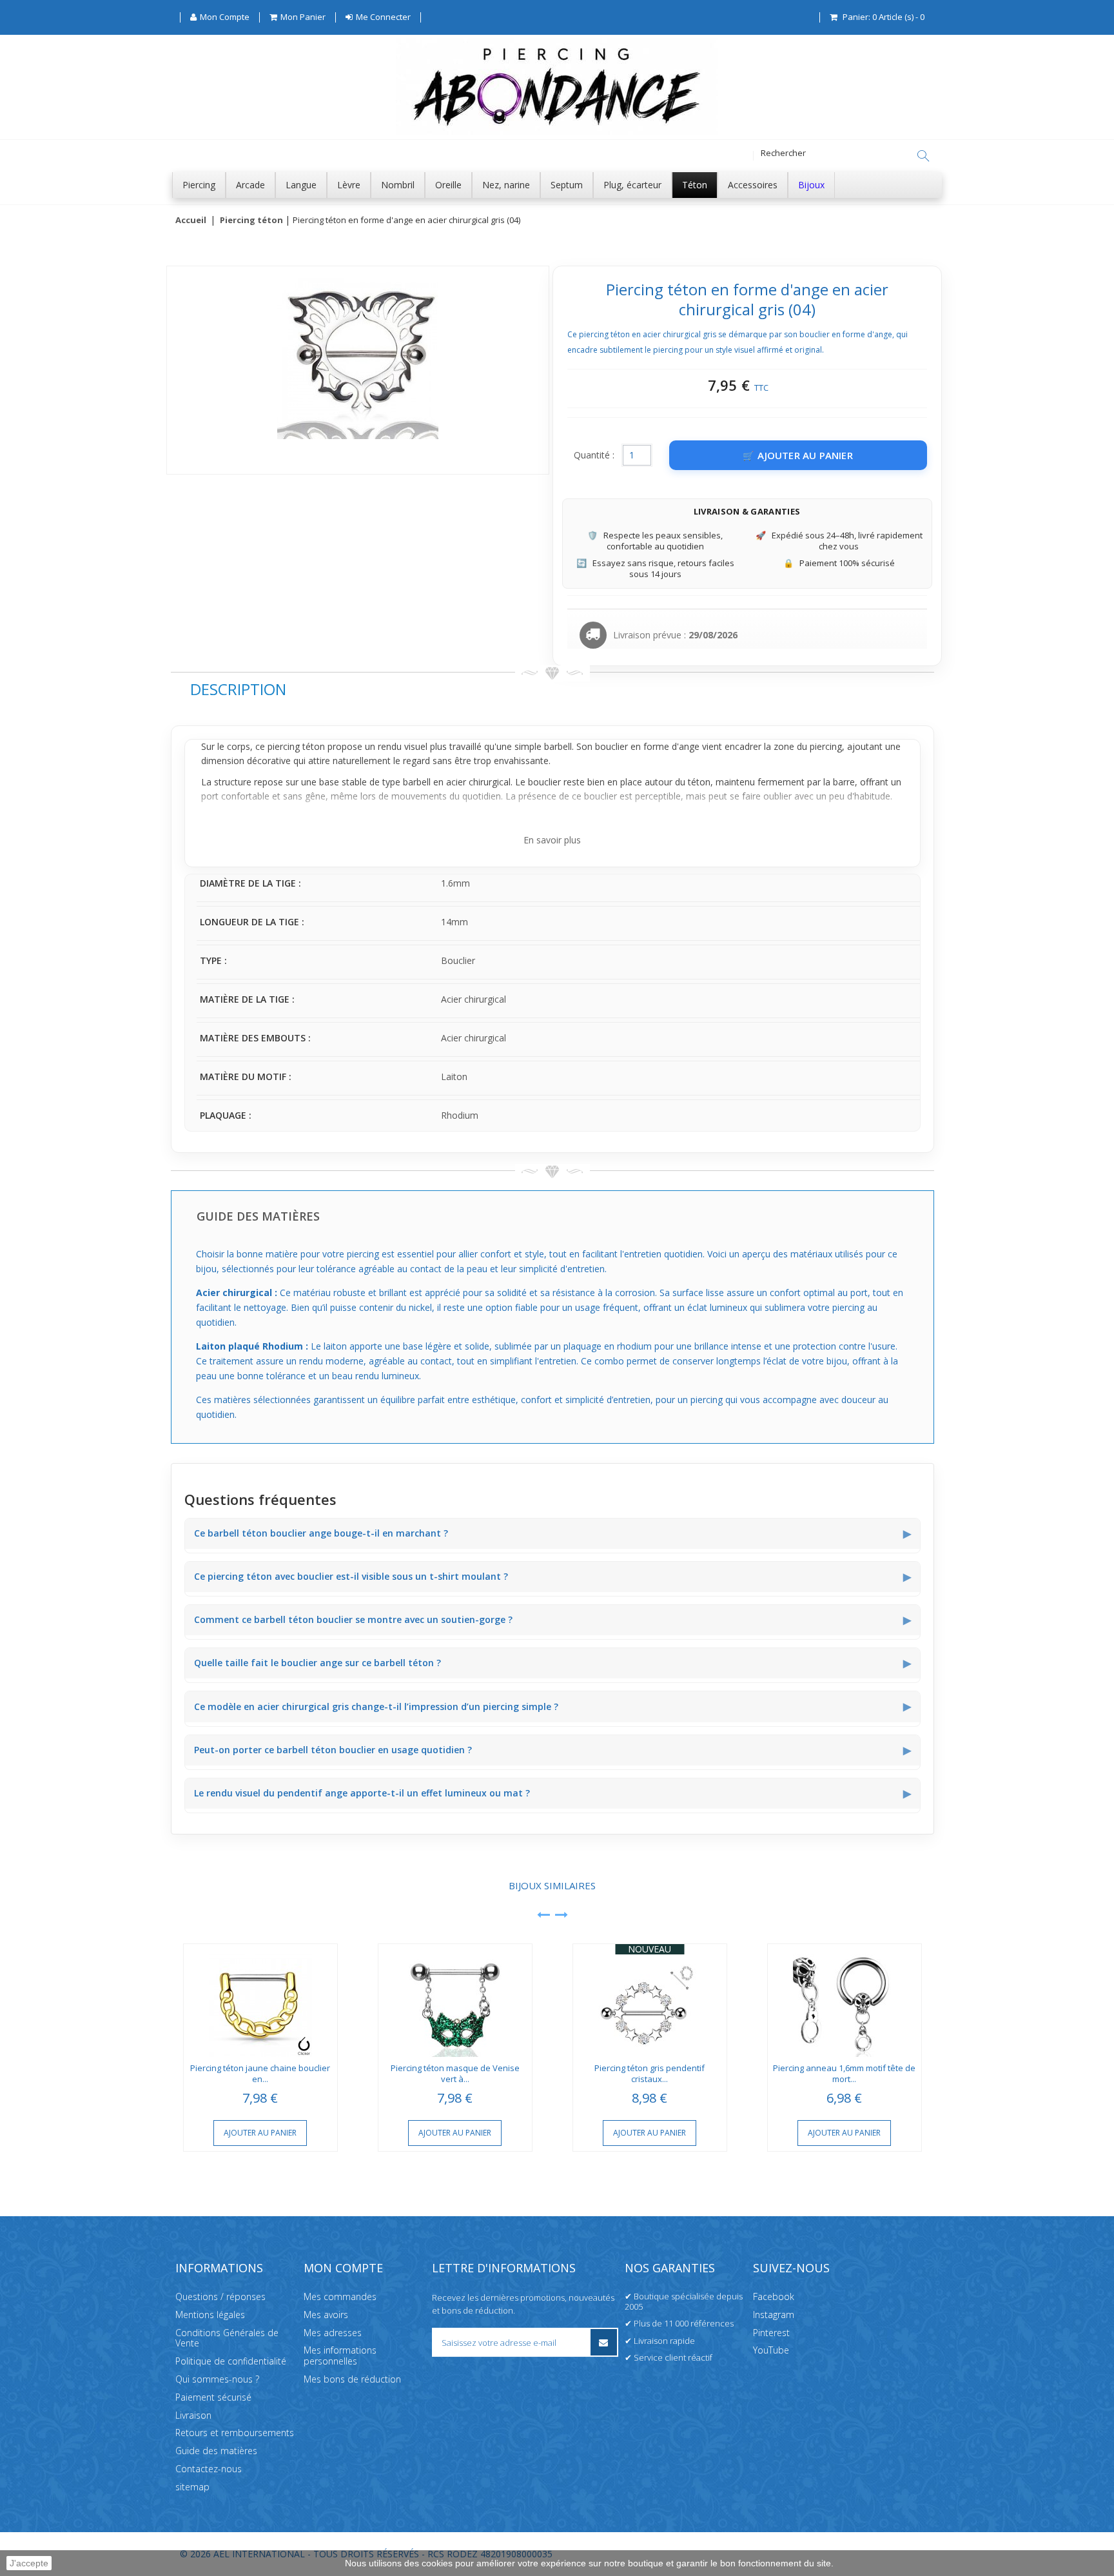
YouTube (771, 2350)
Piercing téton (251, 221)
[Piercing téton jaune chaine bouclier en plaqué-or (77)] (260, 2001)
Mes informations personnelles (340, 2355)
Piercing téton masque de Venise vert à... (455, 2073)
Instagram (774, 2315)
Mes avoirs (326, 2315)
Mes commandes (340, 2296)
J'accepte (29, 2563)
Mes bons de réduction (352, 2379)
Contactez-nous (209, 2469)
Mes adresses (333, 2333)
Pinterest (771, 2333)
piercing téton (296, 746)
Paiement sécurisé (213, 2397)
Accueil (191, 221)
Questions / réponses (220, 2296)
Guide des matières (216, 2451)
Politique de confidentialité (231, 2361)
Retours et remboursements (235, 2433)
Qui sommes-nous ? (217, 2379)
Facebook (774, 2296)
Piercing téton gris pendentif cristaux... (650, 2073)
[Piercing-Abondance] (557, 131)
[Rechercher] (923, 156)
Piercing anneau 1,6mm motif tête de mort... (844, 2073)
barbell (417, 782)
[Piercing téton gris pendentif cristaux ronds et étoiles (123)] (650, 2001)
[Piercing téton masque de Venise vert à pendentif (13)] (455, 2001)
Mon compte (343, 2268)
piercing (826, 746)
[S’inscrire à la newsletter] (604, 2342)
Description (238, 689)
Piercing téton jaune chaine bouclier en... (260, 2073)
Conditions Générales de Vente (227, 2338)
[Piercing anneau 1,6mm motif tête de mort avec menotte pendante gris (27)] (845, 2001)
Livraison (193, 2415)
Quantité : (594, 455)
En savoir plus (552, 840)
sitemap (192, 2487)
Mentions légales (210, 2315)
